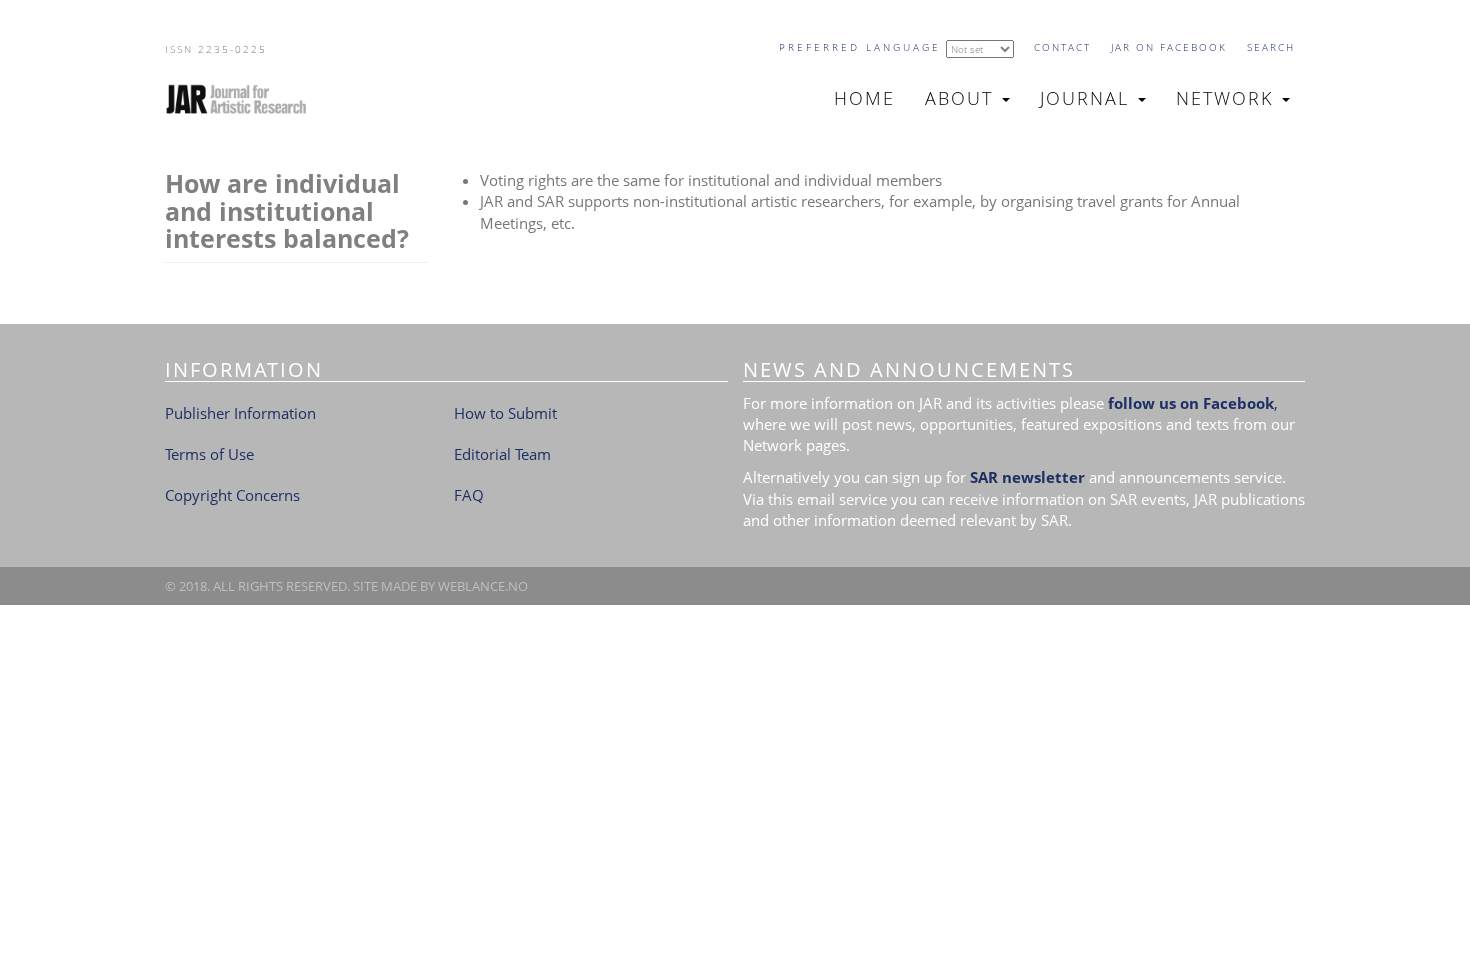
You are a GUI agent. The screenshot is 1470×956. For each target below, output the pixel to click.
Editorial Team (502, 454)
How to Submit (505, 413)
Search (1271, 47)
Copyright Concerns (232, 495)
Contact (1062, 47)
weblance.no (483, 586)
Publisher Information (240, 413)
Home (864, 98)
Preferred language (860, 47)
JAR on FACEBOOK (1169, 47)
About (962, 98)
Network (1228, 98)
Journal (1088, 98)
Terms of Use (209, 454)
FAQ (469, 495)
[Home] (244, 99)
